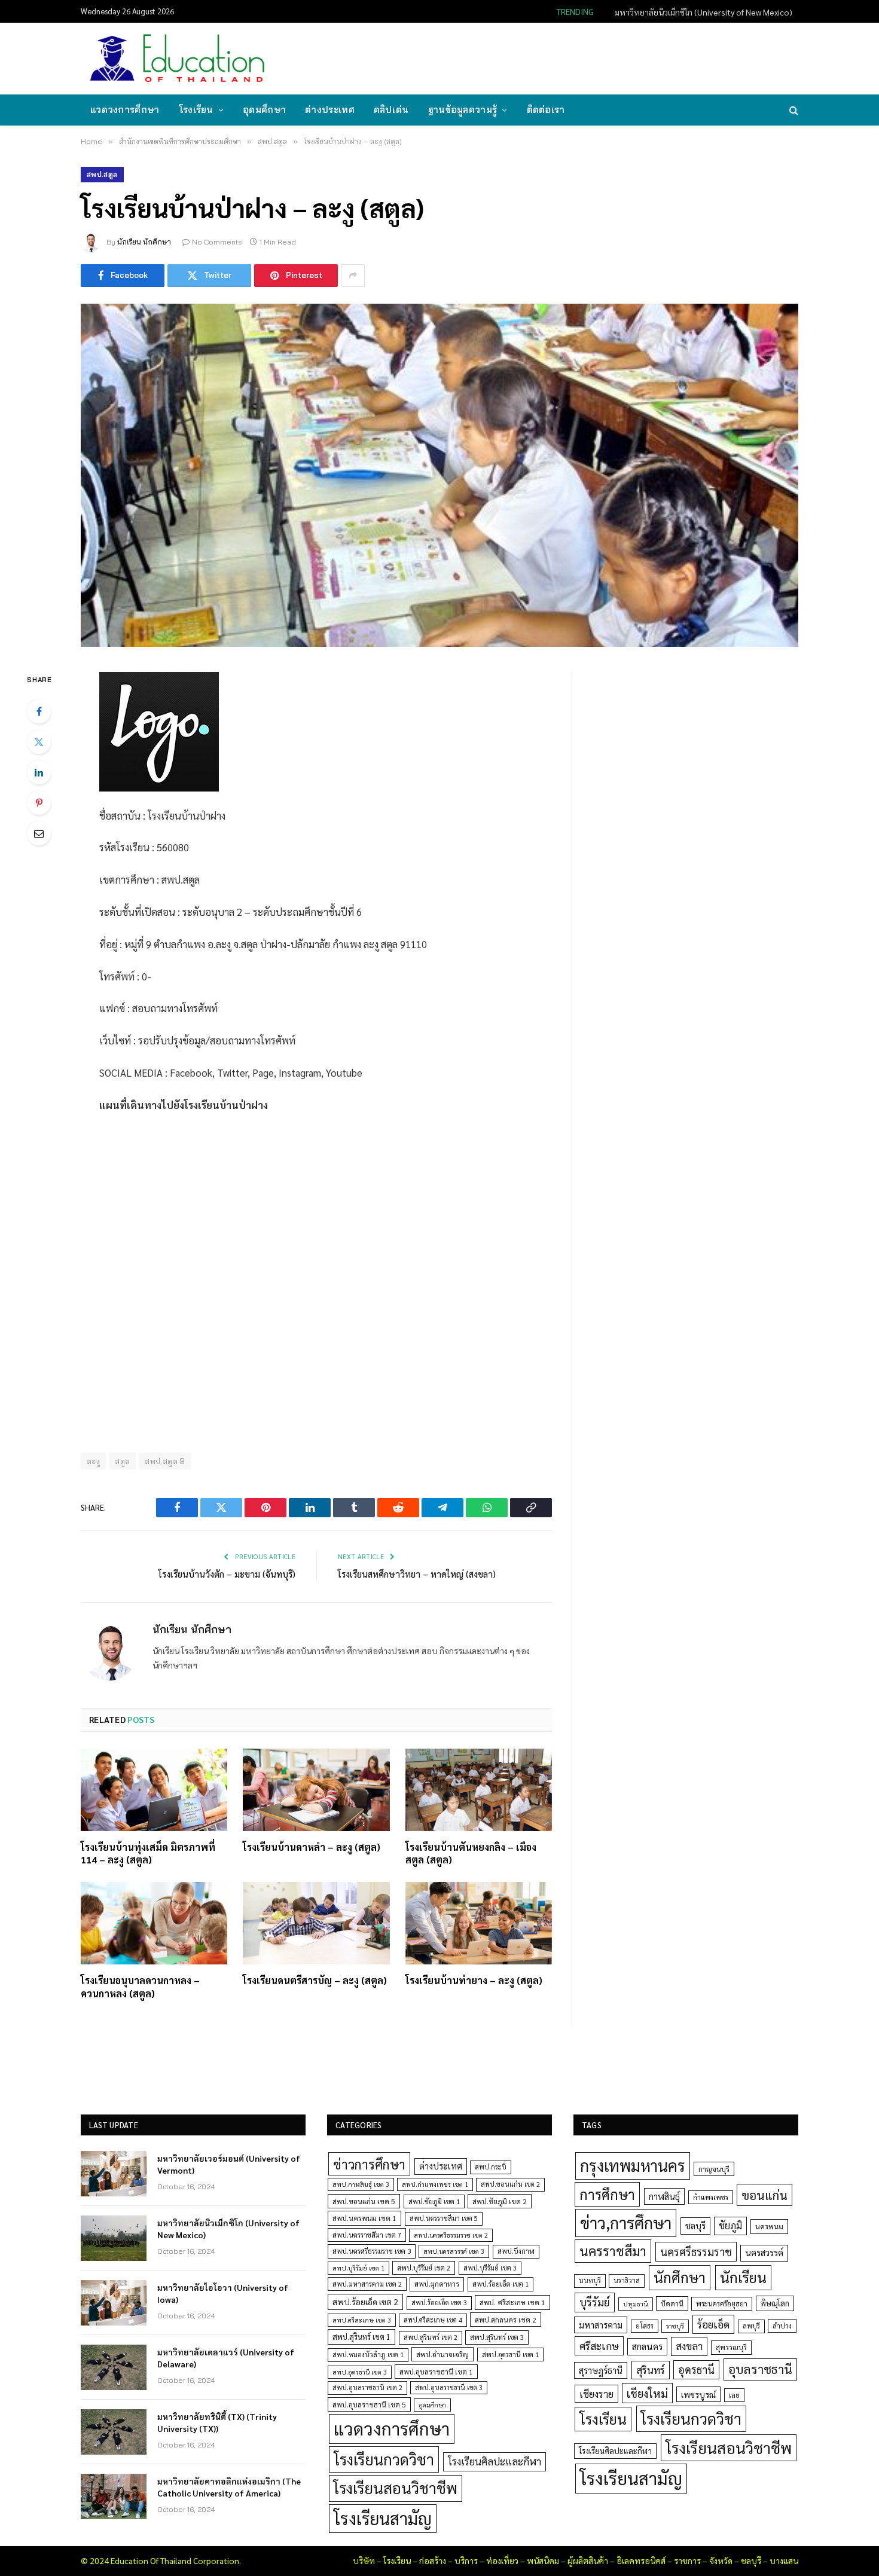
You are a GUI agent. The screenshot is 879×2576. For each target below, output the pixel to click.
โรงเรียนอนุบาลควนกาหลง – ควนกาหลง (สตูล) (140, 1987)
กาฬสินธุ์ (664, 2196)
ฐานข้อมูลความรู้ (463, 110)
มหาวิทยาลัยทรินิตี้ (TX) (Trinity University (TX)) (217, 2422)
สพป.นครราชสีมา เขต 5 (444, 2218)
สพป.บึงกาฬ (516, 2251)
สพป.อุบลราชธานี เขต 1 (436, 2372)
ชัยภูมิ (730, 2225)
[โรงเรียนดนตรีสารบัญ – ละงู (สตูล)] (316, 1923)
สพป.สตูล (102, 174)
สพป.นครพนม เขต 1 (364, 2218)
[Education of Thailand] (178, 59)
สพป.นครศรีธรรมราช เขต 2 (451, 2235)
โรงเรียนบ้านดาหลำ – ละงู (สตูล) (312, 1847)
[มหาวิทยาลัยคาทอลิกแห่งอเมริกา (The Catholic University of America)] (114, 2496)
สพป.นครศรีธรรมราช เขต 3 (372, 2251)
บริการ (466, 2560)
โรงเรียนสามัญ (383, 2518)
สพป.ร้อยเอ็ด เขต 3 (439, 2302)
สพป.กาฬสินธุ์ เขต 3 (361, 2184)
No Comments (217, 242)
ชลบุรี (695, 2225)
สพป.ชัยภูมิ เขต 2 (500, 2201)
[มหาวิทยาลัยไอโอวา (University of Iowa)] (114, 2303)
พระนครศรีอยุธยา (722, 2304)
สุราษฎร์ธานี (601, 2370)
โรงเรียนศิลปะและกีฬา (495, 2461)
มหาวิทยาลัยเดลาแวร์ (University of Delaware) (226, 2358)
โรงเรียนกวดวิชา (384, 2459)
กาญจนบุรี (714, 2169)
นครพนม (769, 2226)
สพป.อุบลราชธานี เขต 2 (367, 2387)
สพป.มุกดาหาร (437, 2284)
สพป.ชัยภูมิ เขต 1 (434, 2201)
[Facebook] (39, 711)
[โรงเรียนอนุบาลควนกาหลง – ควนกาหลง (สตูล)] (154, 1923)
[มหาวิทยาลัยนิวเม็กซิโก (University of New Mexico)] (114, 2238)
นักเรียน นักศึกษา (144, 242)
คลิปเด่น (391, 110)
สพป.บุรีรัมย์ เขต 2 (424, 2268)
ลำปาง (782, 2326)
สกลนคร (647, 2346)
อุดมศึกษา (264, 110)
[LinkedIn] (39, 772)
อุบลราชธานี (760, 2369)
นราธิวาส (627, 2280)
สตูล (122, 1461)
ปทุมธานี (636, 2304)
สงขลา (689, 2346)
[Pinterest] (39, 803)
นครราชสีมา (613, 2251)
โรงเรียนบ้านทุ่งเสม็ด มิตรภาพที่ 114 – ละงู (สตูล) (148, 1854)
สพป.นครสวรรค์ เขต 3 (454, 2251)
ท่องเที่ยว (502, 2560)
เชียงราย (596, 2394)
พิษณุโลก (775, 2303)
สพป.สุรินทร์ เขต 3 (497, 2337)
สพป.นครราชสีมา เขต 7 (367, 2235)
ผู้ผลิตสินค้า (588, 2560)
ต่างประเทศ (330, 110)
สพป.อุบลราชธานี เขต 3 (449, 2387)
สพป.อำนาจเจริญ (442, 2354)
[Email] (39, 833)
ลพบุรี (751, 2326)
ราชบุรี (675, 2326)
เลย (734, 2395)
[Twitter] (39, 742)
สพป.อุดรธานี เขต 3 (360, 2372)
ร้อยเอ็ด (713, 2324)
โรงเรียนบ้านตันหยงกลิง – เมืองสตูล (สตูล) (471, 1854)
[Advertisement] (579, 57)
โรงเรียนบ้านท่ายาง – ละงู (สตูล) (474, 1980)
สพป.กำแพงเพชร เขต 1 (435, 2184)
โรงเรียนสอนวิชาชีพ (396, 2488)
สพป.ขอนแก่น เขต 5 (364, 2201)
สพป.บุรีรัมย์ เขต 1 (358, 2268)
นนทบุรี (590, 2280)
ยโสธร (645, 2326)
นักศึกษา (680, 2277)
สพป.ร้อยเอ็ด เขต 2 (365, 2302)
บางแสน (784, 2560)
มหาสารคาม (601, 2325)
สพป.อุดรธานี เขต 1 (510, 2355)
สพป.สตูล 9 (165, 1461)
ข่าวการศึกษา (369, 2164)
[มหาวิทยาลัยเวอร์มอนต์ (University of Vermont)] (114, 2174)
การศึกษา (607, 2194)
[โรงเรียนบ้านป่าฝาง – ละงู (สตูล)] (439, 475)
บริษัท (364, 2560)
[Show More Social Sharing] (353, 276)
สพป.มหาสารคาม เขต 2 (367, 2284)
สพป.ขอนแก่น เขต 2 (510, 2184)
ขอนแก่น (764, 2195)
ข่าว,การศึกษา (626, 2222)
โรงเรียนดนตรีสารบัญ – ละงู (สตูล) (315, 1980)
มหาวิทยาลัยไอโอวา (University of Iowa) (223, 2293)
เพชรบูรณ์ (698, 2394)
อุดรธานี (696, 2369)
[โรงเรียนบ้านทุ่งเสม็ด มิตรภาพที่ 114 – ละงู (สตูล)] (154, 1790)
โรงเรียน (196, 110)
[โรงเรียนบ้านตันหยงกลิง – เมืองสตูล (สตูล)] (479, 1790)
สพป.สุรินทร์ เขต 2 (431, 2337)
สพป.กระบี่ (491, 2167)
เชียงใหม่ (647, 2393)
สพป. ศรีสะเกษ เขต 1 (512, 2302)
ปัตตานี (672, 2303)
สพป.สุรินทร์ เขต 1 (361, 2337)
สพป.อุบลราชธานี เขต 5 (369, 2404)
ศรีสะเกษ (599, 2346)
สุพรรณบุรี (731, 2347)
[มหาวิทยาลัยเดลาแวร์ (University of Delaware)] (114, 2367)
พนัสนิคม (543, 2560)
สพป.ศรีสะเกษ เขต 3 (362, 2320)
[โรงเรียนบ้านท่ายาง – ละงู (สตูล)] (479, 1923)
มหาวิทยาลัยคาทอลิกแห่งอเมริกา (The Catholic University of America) (229, 2487)
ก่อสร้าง (433, 2560)
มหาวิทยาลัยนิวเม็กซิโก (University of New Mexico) (703, 12)
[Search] (793, 110)
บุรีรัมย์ (595, 2302)
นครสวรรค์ (764, 2253)
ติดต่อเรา (546, 110)
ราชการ (687, 2560)
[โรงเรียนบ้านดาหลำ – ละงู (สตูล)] (316, 1790)
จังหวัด (721, 2560)
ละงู (93, 1461)
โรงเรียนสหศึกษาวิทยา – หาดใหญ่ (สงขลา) (417, 1574)
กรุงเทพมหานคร (633, 2165)
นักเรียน (743, 2277)
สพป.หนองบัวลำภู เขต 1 (368, 2355)
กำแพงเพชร (711, 2197)
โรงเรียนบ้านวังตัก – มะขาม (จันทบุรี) (227, 1574)
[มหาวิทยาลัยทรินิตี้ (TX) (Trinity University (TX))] (114, 2432)
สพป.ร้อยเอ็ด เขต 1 (500, 2284)
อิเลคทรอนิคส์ (641, 2560)
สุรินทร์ (651, 2370)
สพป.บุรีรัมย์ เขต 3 (490, 2268)
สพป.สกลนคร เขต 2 (506, 2320)
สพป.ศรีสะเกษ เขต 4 (433, 2320)
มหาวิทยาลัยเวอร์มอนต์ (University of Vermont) (229, 2164)
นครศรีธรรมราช (696, 2252)
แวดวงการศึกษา (125, 110)
